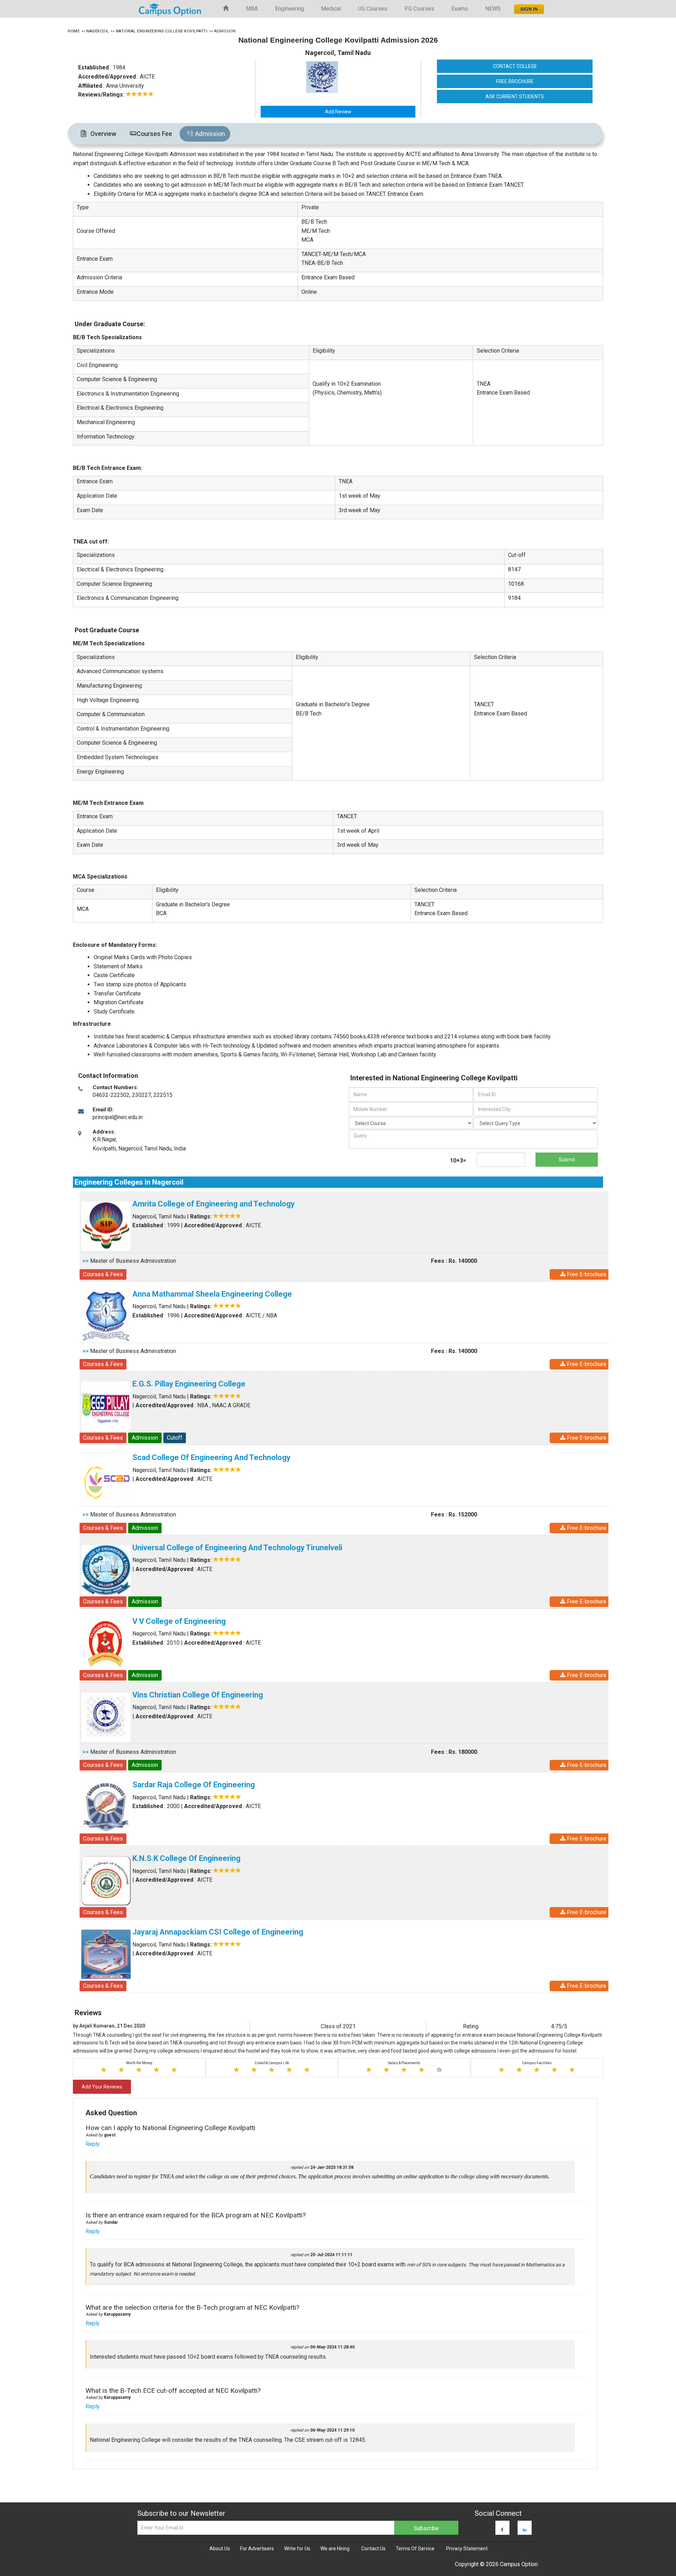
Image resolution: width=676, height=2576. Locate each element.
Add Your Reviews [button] (102, 2087)
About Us (220, 2549)
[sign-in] (528, 7)
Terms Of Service (415, 2549)
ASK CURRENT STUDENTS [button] (515, 97)
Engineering (289, 9)
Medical (331, 9)
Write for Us (297, 2549)
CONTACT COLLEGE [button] (515, 66)
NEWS (493, 9)
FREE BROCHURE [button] (515, 81)
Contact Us (373, 2549)
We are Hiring (335, 2549)
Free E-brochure (586, 1274)
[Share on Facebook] (502, 2530)
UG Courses (373, 9)
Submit (567, 1160)
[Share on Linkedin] (525, 2530)
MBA (252, 9)
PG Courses (419, 9)
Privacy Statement (467, 2549)
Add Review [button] (338, 112)
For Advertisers (257, 2549)
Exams (460, 9)
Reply (93, 2144)
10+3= (458, 1160)
